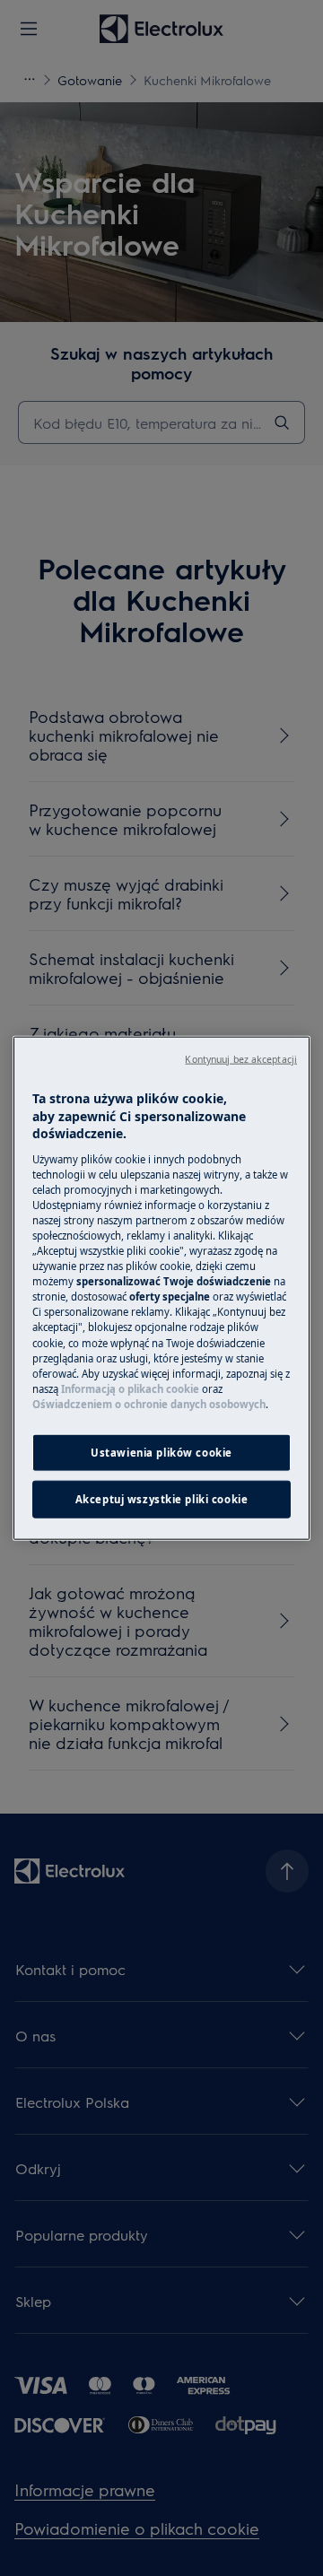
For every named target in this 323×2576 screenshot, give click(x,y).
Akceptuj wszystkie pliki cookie (162, 1498)
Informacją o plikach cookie (130, 1388)
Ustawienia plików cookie (161, 1453)
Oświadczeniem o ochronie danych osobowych (149, 1403)
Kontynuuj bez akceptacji (241, 1059)
